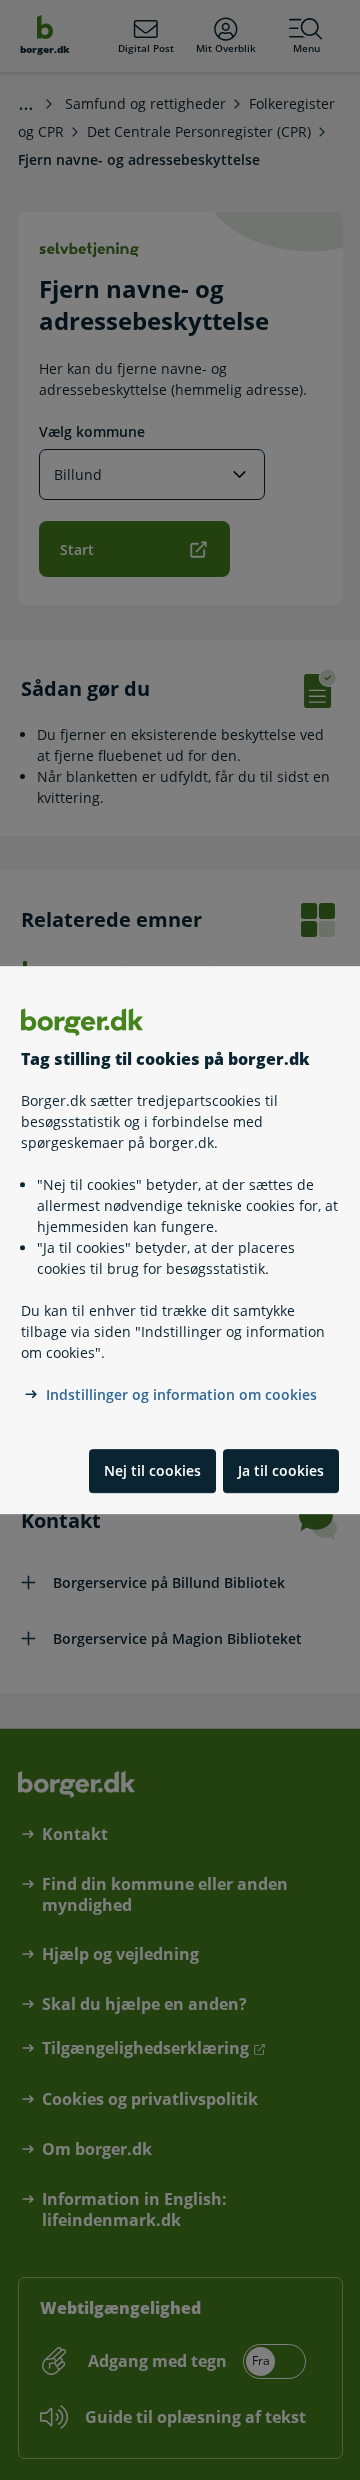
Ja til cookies (281, 1470)
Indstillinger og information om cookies (181, 1394)
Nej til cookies (152, 1470)
